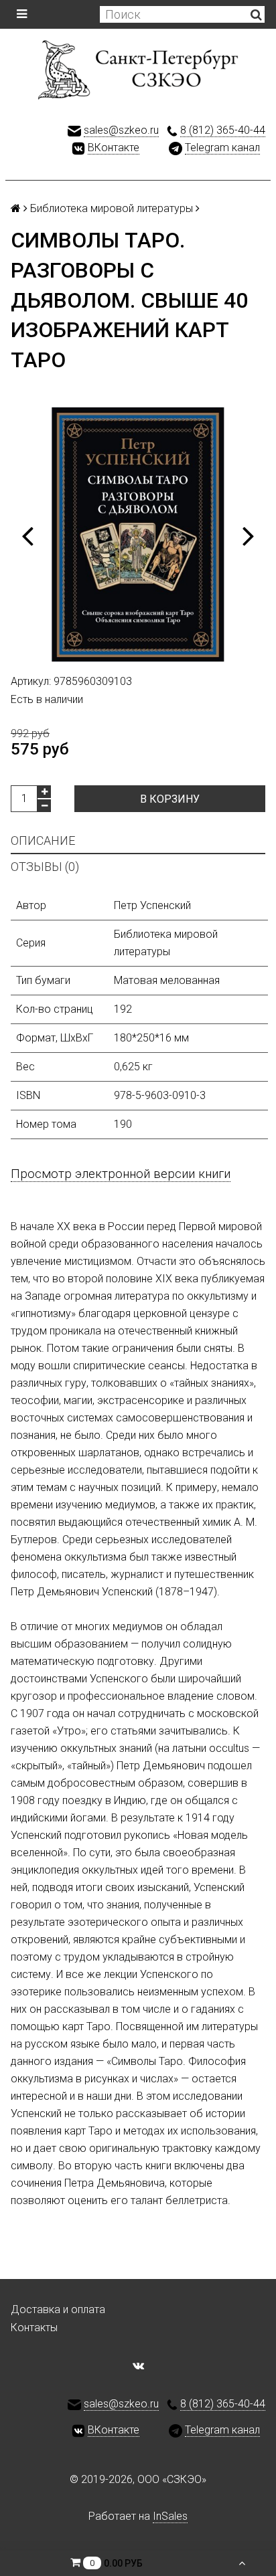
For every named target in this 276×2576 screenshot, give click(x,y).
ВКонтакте (114, 147)
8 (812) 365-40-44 (223, 130)
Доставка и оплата (58, 2309)
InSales (170, 2516)
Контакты (34, 2327)
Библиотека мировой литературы (112, 208)
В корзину (170, 799)
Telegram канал (222, 147)
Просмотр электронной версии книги (121, 1174)
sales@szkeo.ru (121, 130)
